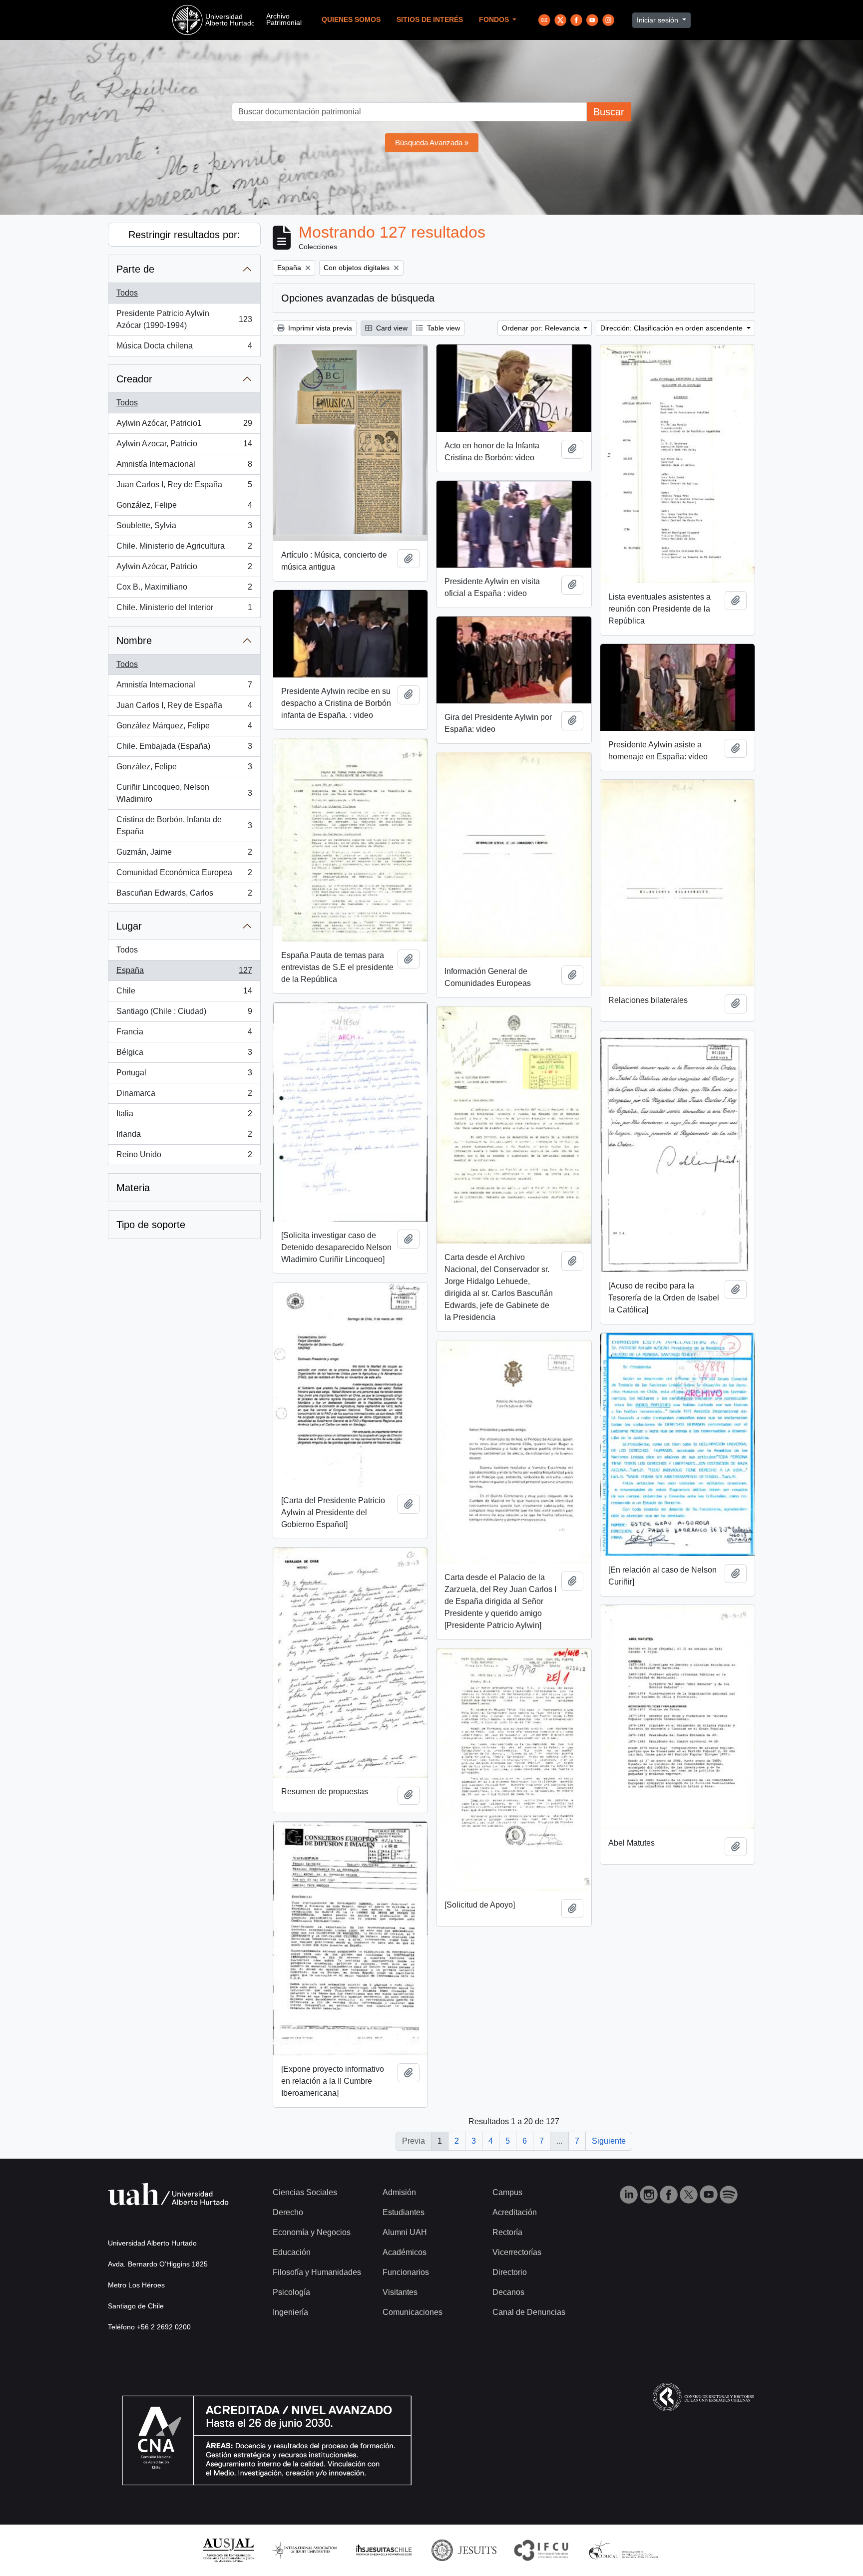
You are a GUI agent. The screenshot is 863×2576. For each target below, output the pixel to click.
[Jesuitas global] (464, 2550)
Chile (184, 994)
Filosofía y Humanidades (317, 2272)
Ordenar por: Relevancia (542, 328)
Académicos (405, 2252)
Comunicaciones (413, 2312)
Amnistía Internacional (184, 467)
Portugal (184, 1076)
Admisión (399, 2192)
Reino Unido (184, 1157)
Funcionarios (406, 2272)
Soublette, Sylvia (184, 528)
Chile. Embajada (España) (184, 749)
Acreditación (515, 2212)
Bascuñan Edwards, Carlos (184, 896)
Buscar (609, 112)
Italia (184, 1117)
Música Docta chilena (184, 349)
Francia (184, 1035)
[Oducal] (625, 2550)
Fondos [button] (495, 20)
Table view (442, 328)
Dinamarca (184, 1096)
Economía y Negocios (312, 2232)
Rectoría (507, 2232)
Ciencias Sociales (305, 2192)
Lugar (129, 926)
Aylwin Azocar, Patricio (184, 447)
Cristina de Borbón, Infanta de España (184, 825)
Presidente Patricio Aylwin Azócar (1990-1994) (184, 319)
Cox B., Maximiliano (184, 590)
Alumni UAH (405, 2232)
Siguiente (609, 2141)
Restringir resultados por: (184, 235)
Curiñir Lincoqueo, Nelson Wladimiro (184, 793)
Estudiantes (404, 2212)
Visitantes (400, 2292)
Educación (292, 2252)
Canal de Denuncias (529, 2312)
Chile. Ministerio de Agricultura (184, 549)
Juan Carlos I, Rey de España (184, 487)
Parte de (135, 269)
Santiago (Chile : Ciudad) (184, 1014)
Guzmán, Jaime (184, 855)
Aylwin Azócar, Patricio (184, 569)
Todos (127, 293)
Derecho (288, 2212)
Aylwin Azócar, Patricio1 (184, 426)
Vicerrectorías (517, 2252)
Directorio (510, 2272)
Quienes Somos (351, 20)
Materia (133, 1188)
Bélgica (184, 1055)
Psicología (291, 2292)
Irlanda (184, 1137)
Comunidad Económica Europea (184, 875)
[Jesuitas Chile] (384, 2550)
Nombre (134, 641)
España (184, 973)
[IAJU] (304, 2550)
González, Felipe (184, 508)
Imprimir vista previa (319, 328)
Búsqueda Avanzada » (432, 143)
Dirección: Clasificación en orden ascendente (672, 328)
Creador (134, 379)
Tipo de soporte (151, 1225)
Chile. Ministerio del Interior (184, 610)
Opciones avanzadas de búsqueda (358, 298)
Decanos (508, 2292)
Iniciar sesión (658, 20)
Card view (391, 328)
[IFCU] (541, 2550)
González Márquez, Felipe (184, 729)
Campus (507, 2192)
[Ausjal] (228, 2550)
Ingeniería (290, 2312)
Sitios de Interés (430, 20)
